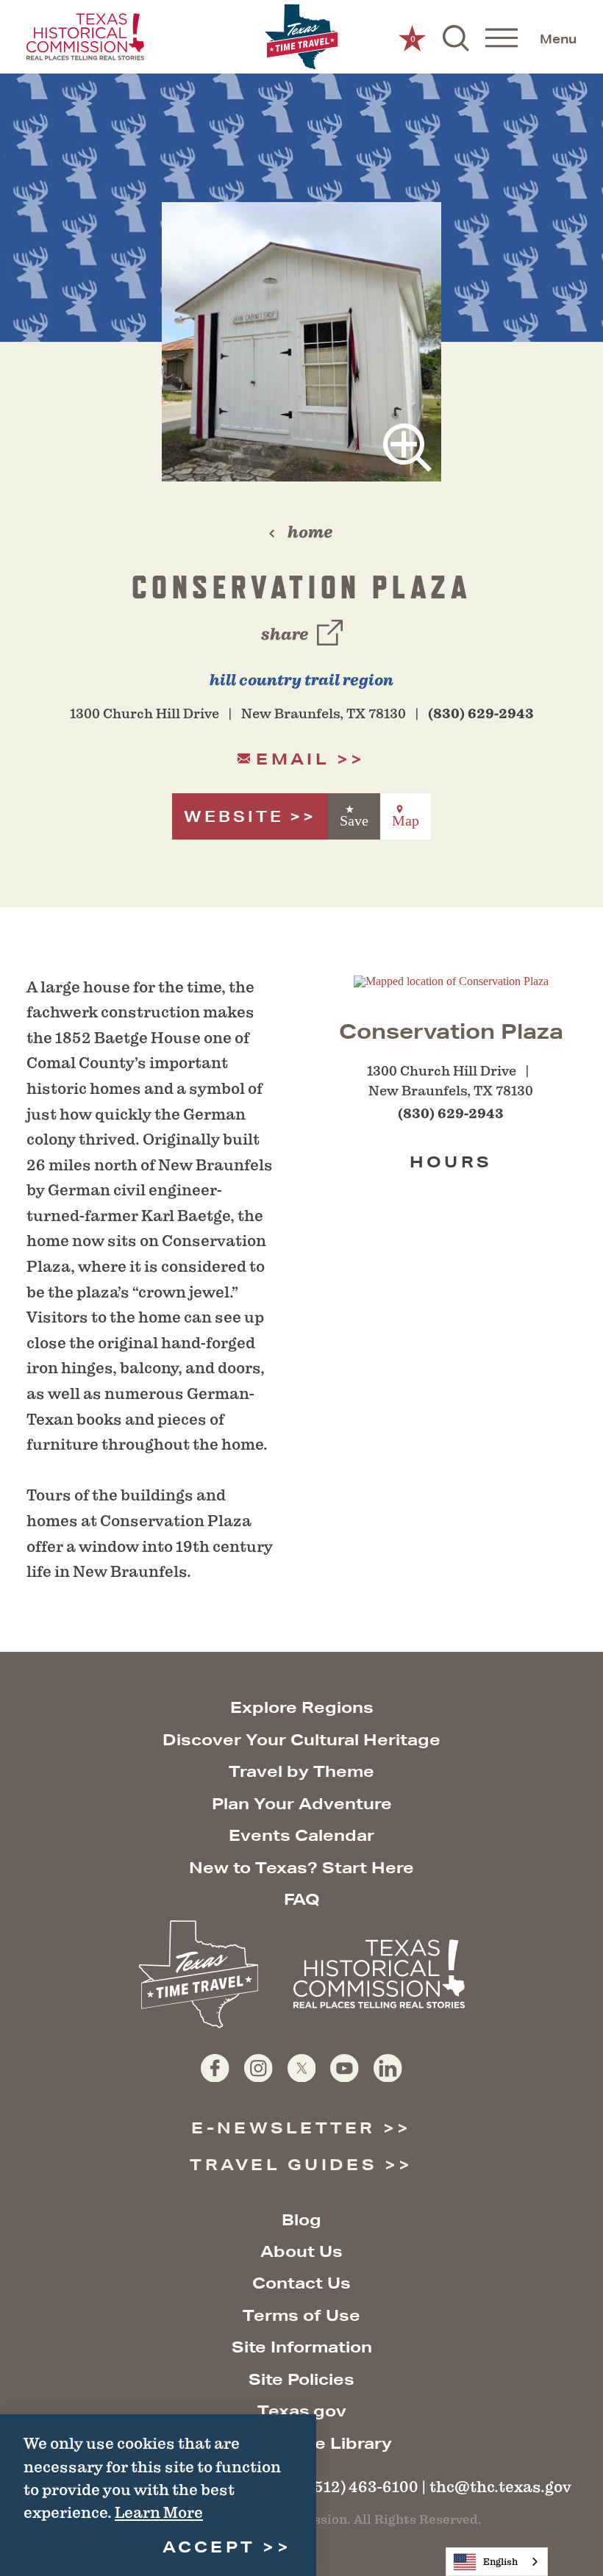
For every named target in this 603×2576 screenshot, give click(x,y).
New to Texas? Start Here (301, 1868)
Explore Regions (302, 1707)
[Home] (301, 37)
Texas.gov (302, 2411)
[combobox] (497, 2562)
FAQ (302, 1899)
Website (234, 816)
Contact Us (301, 2283)
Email (292, 759)
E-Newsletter (283, 2128)
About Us (301, 2251)
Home (310, 532)
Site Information (302, 2347)
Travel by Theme (301, 1771)
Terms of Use (301, 2315)
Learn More (159, 2512)
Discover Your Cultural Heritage (301, 1740)
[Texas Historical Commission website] (85, 37)
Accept (209, 2547)
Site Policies (301, 2379)
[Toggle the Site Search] (456, 37)
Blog (301, 2220)
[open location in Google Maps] (451, 980)
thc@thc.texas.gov (500, 2487)
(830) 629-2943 (481, 714)
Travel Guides (283, 2165)
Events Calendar (301, 1835)
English (500, 2562)
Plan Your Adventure (302, 1804)
